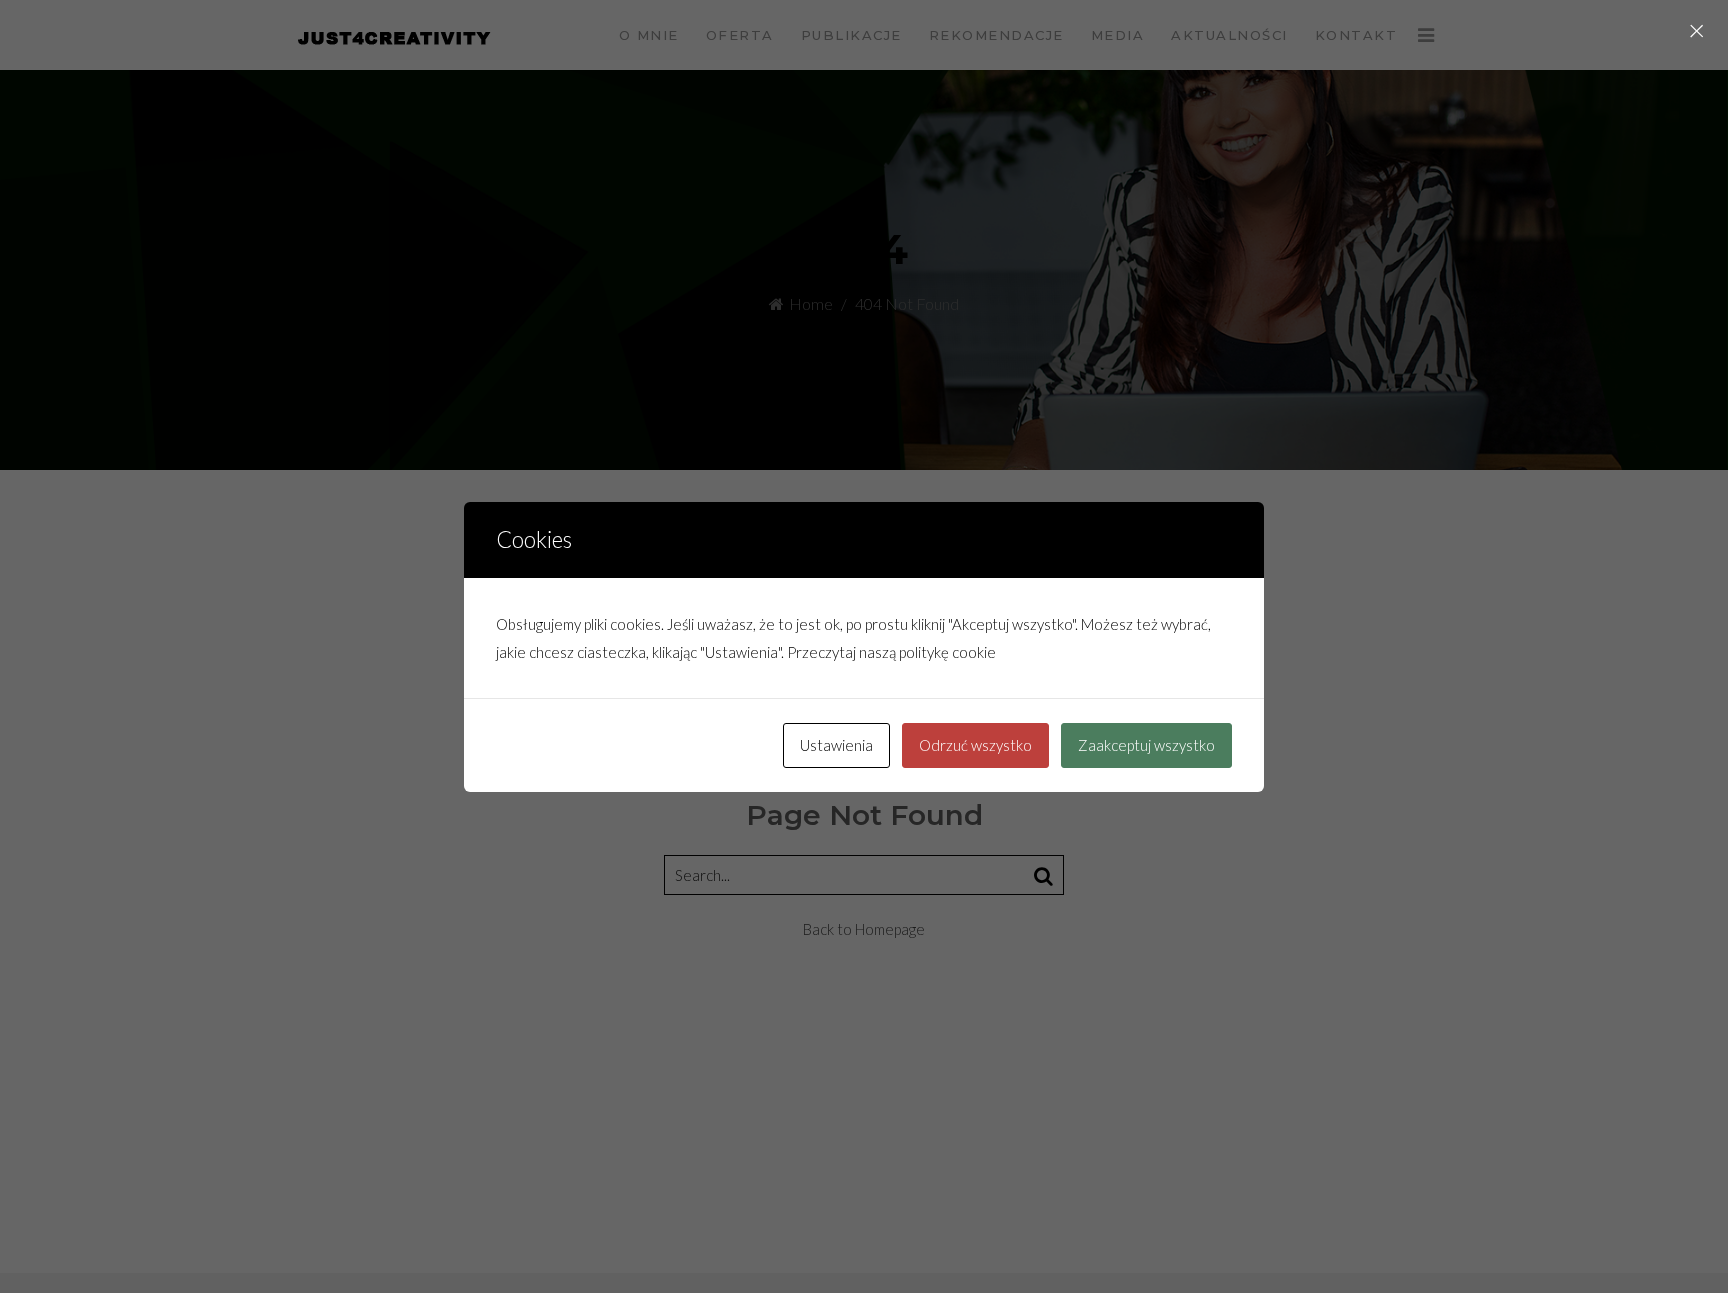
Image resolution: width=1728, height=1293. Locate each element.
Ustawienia (836, 745)
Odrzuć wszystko (975, 745)
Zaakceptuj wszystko (1146, 745)
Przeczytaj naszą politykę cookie (891, 652)
